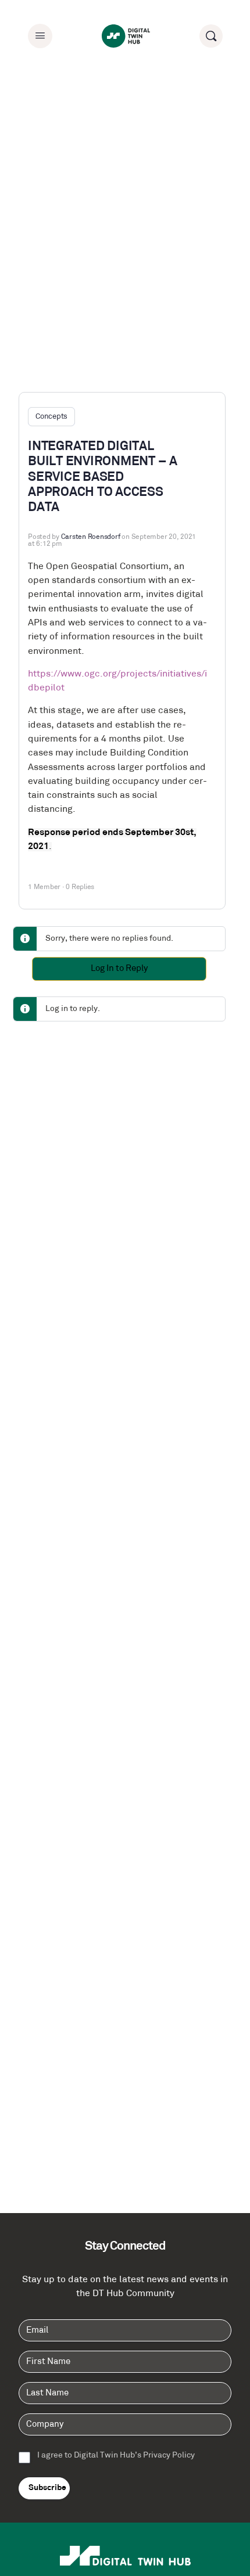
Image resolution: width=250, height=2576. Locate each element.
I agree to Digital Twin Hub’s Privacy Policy (116, 2456)
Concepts (51, 417)
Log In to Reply (119, 969)
